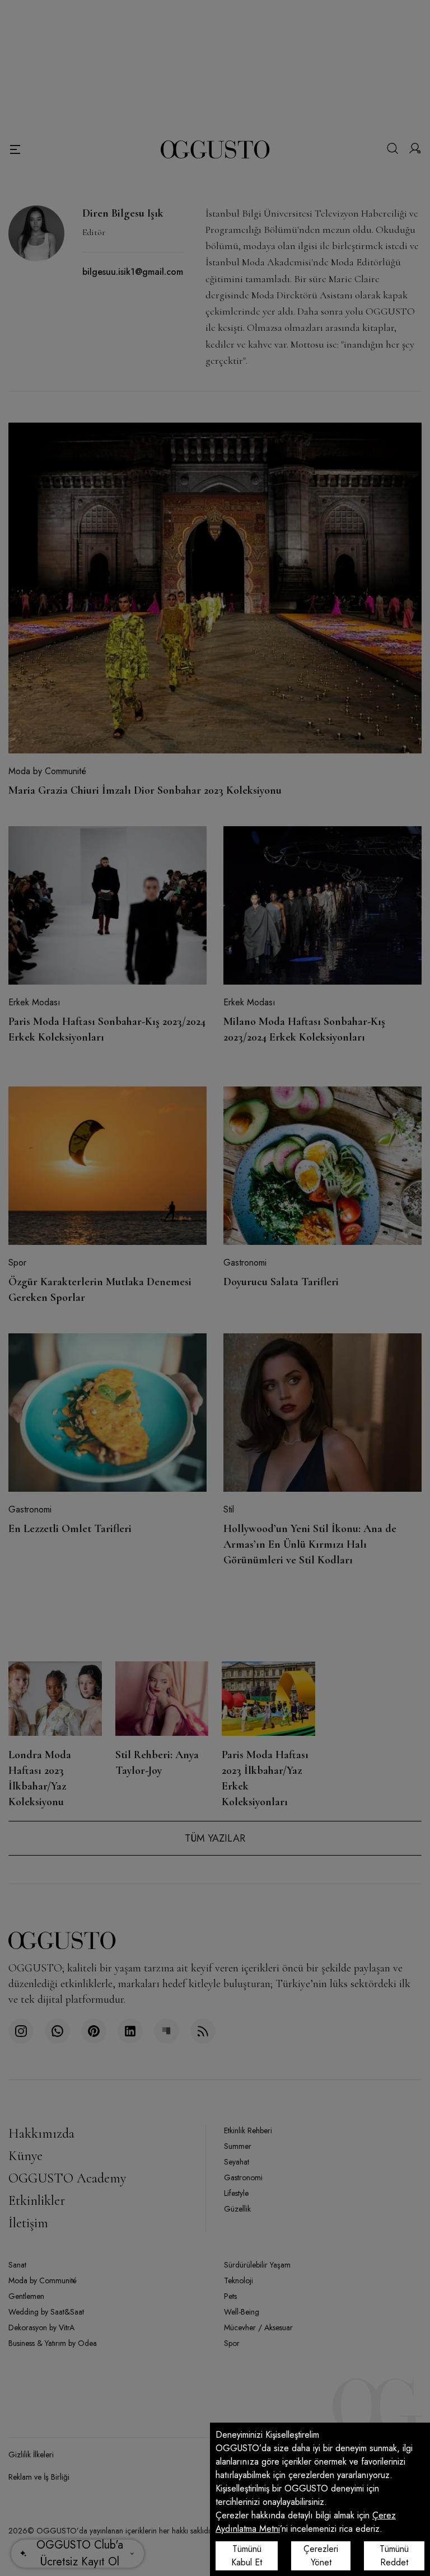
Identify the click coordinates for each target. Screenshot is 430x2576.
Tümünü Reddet (394, 2556)
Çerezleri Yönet (321, 2556)
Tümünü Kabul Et (247, 2556)
